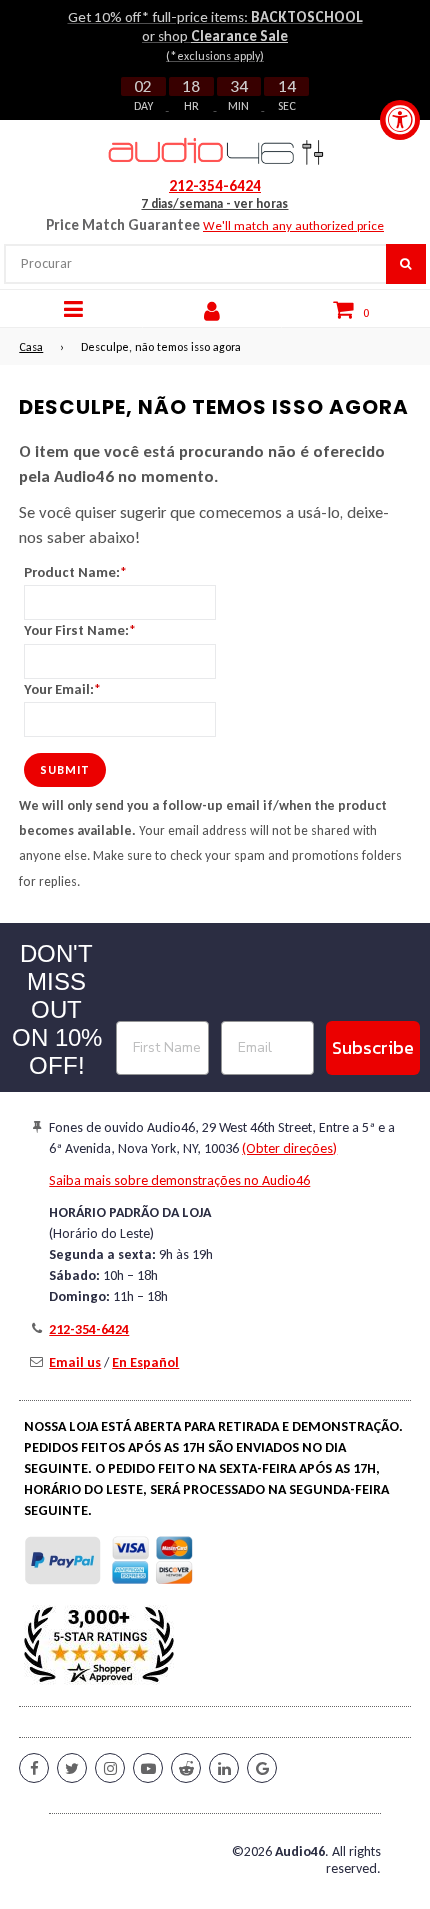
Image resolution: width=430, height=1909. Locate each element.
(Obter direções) (289, 1148)
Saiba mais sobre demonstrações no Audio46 (179, 1180)
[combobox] (194, 264)
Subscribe (373, 1047)
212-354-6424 (215, 186)
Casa (31, 347)
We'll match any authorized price (293, 225)
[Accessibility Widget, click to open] (400, 120)
